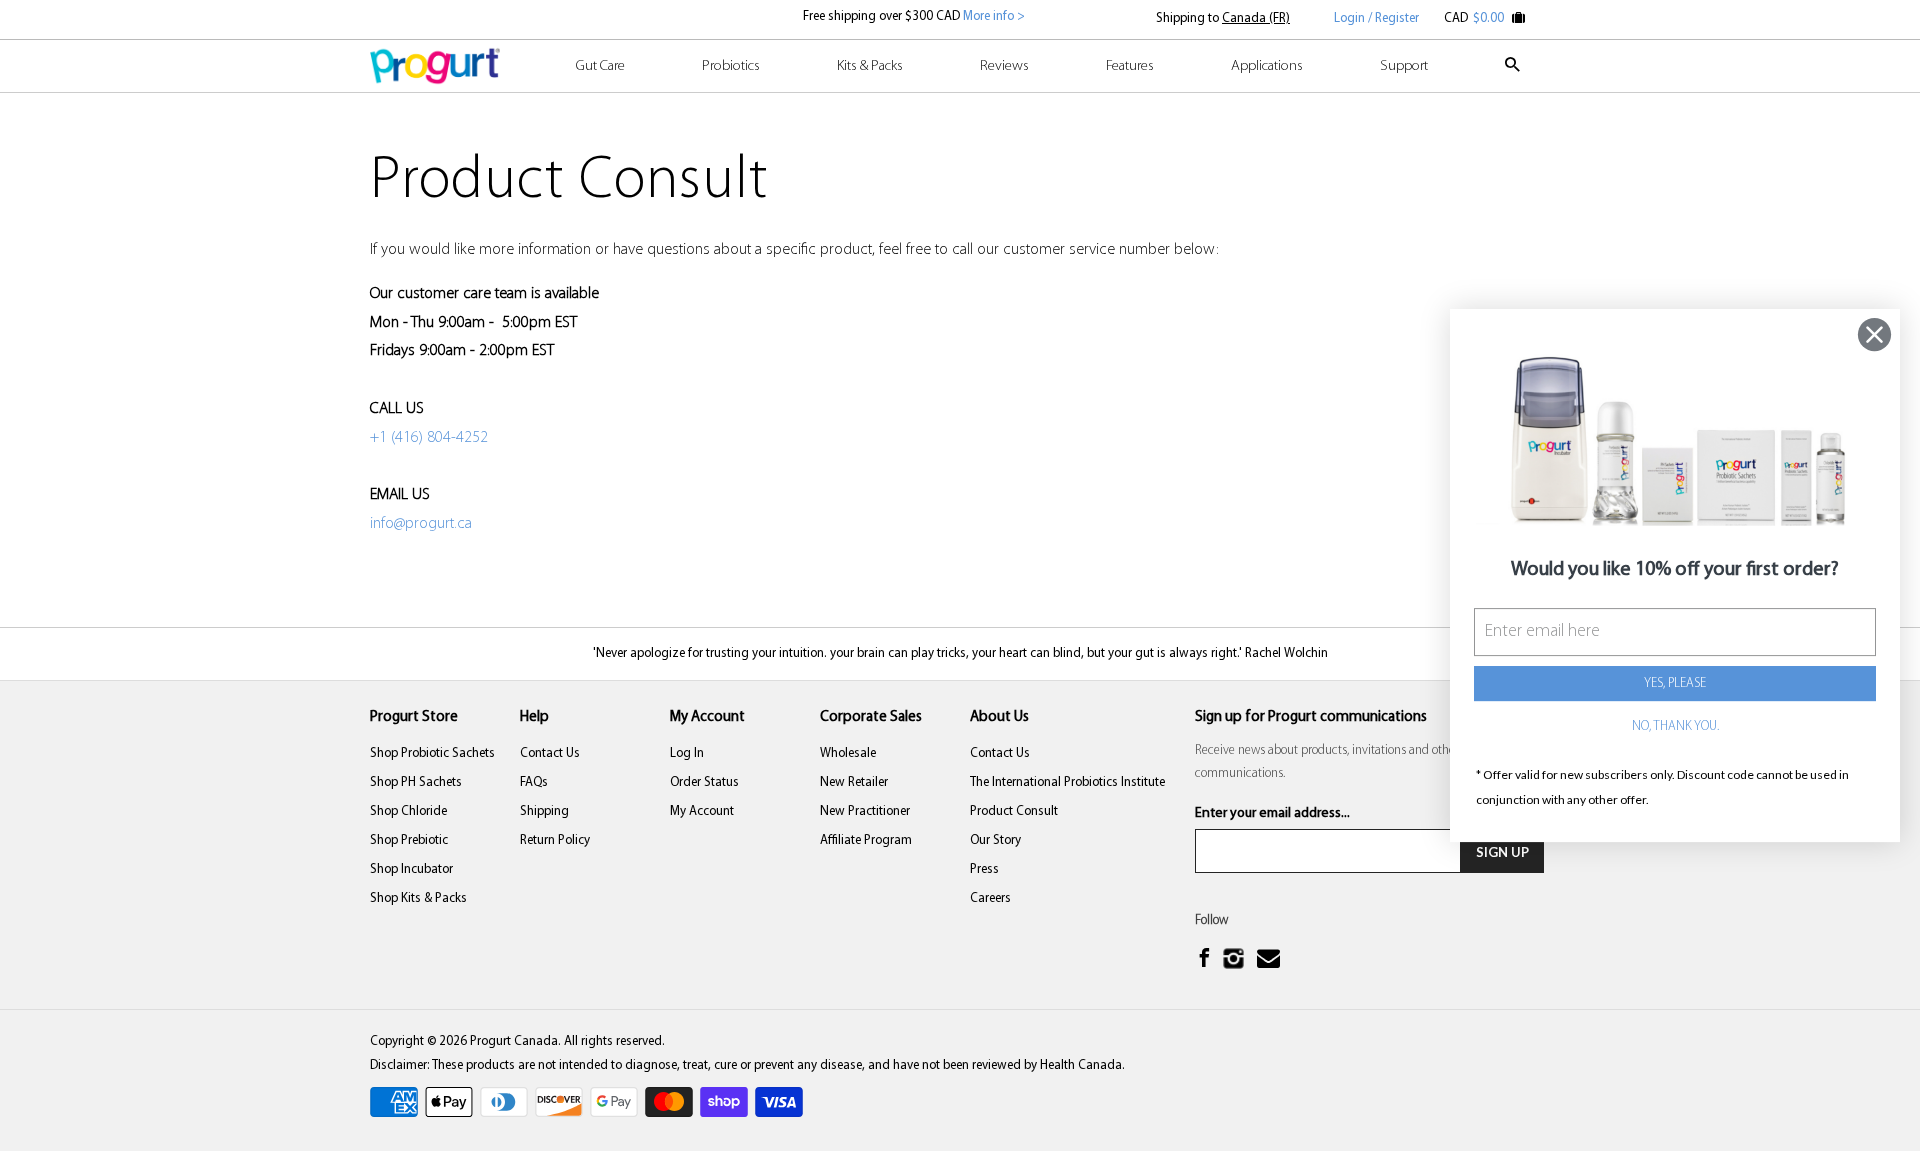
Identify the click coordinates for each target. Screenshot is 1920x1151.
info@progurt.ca (421, 524)
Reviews (1004, 66)
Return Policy (555, 840)
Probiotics (731, 66)
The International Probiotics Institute (1067, 782)
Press (984, 869)
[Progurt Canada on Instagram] (1235, 960)
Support (1404, 66)
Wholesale (848, 753)
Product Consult (1014, 811)
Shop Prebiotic (409, 840)
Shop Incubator (411, 869)
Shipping (544, 811)
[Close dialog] (1874, 334)
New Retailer (854, 782)
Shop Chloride (408, 811)
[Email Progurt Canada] (1271, 959)
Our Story (995, 840)
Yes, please (1675, 683)
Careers (990, 898)
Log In (687, 753)
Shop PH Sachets (416, 782)
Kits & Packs (870, 66)
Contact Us (550, 753)
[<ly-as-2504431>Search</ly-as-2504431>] (1514, 74)
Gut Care (600, 66)
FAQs (534, 782)
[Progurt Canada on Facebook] (1206, 960)
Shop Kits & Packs (418, 898)
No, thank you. (1675, 726)
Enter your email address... (1272, 813)
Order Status (704, 782)
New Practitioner (865, 811)
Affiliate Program (866, 840)
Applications (1267, 66)
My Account (702, 811)
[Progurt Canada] (435, 66)
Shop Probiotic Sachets (432, 753)
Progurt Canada (514, 1041)
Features (1130, 66)
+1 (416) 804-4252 (429, 438)
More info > (992, 16)
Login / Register (1376, 18)
